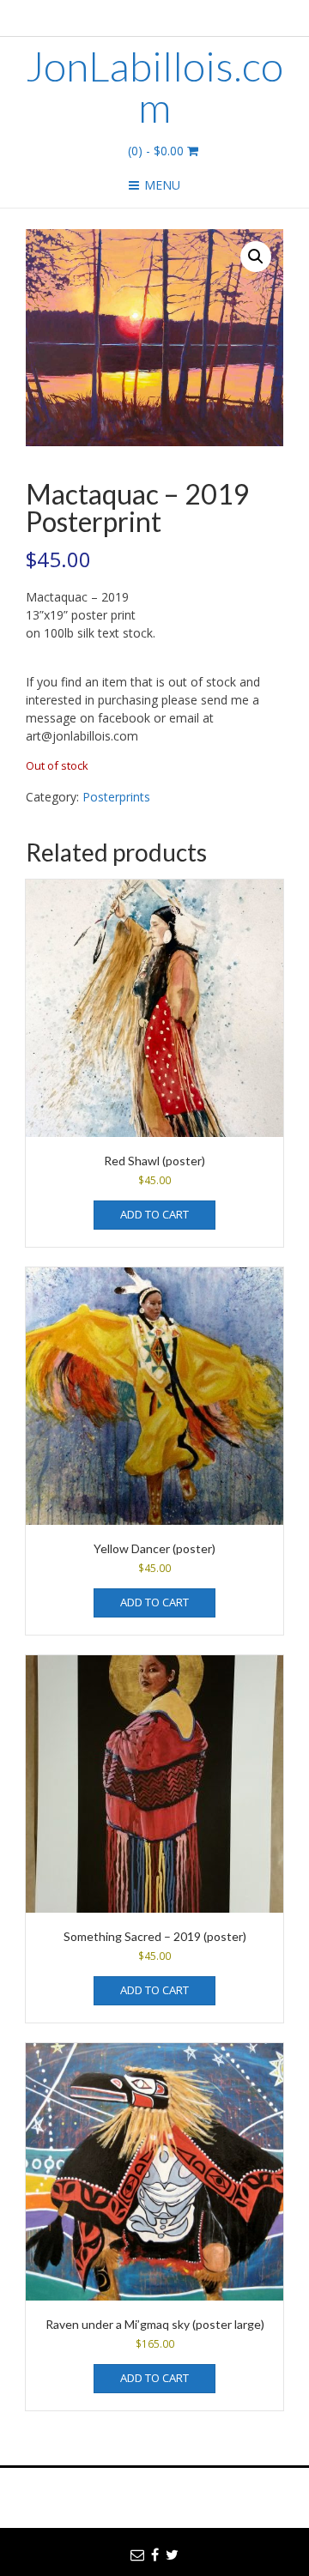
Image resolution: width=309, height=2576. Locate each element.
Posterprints (116, 797)
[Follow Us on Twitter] (181, 15)
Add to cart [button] (154, 1214)
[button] (256, 257)
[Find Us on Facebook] (160, 15)
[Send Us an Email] (139, 15)
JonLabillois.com (154, 87)
